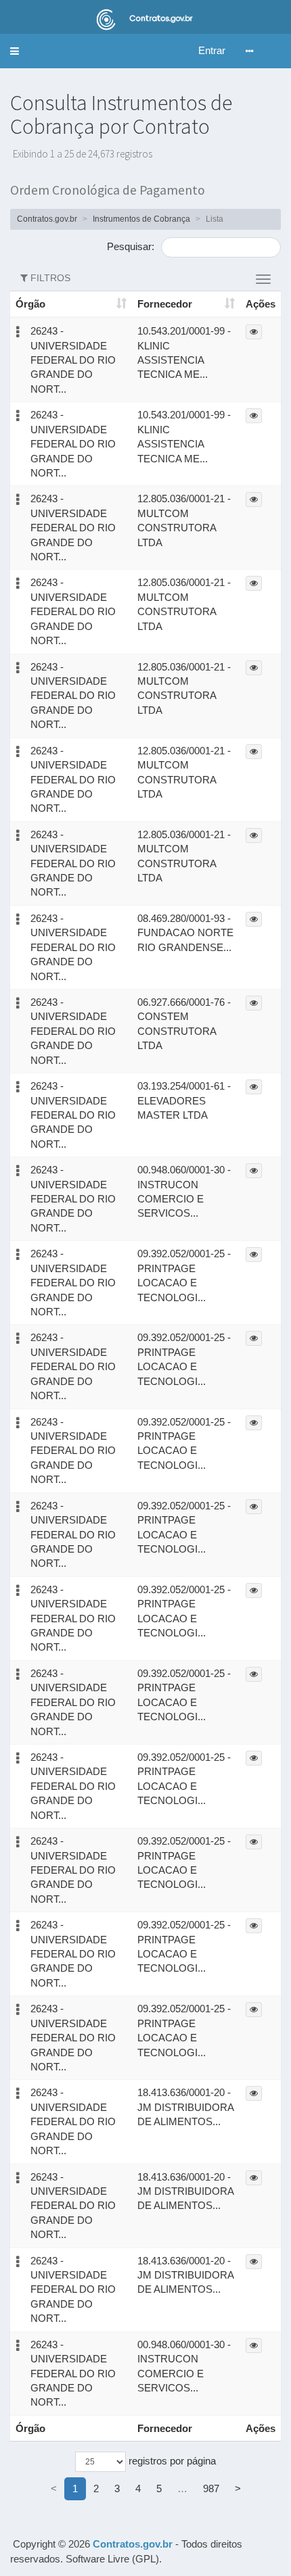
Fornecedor (165, 304)
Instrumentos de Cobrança (141, 219)
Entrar (212, 50)
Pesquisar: (132, 246)
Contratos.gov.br (47, 219)
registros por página (171, 2461)
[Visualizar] (254, 332)
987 (211, 2488)
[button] (15, 51)
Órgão (30, 304)
